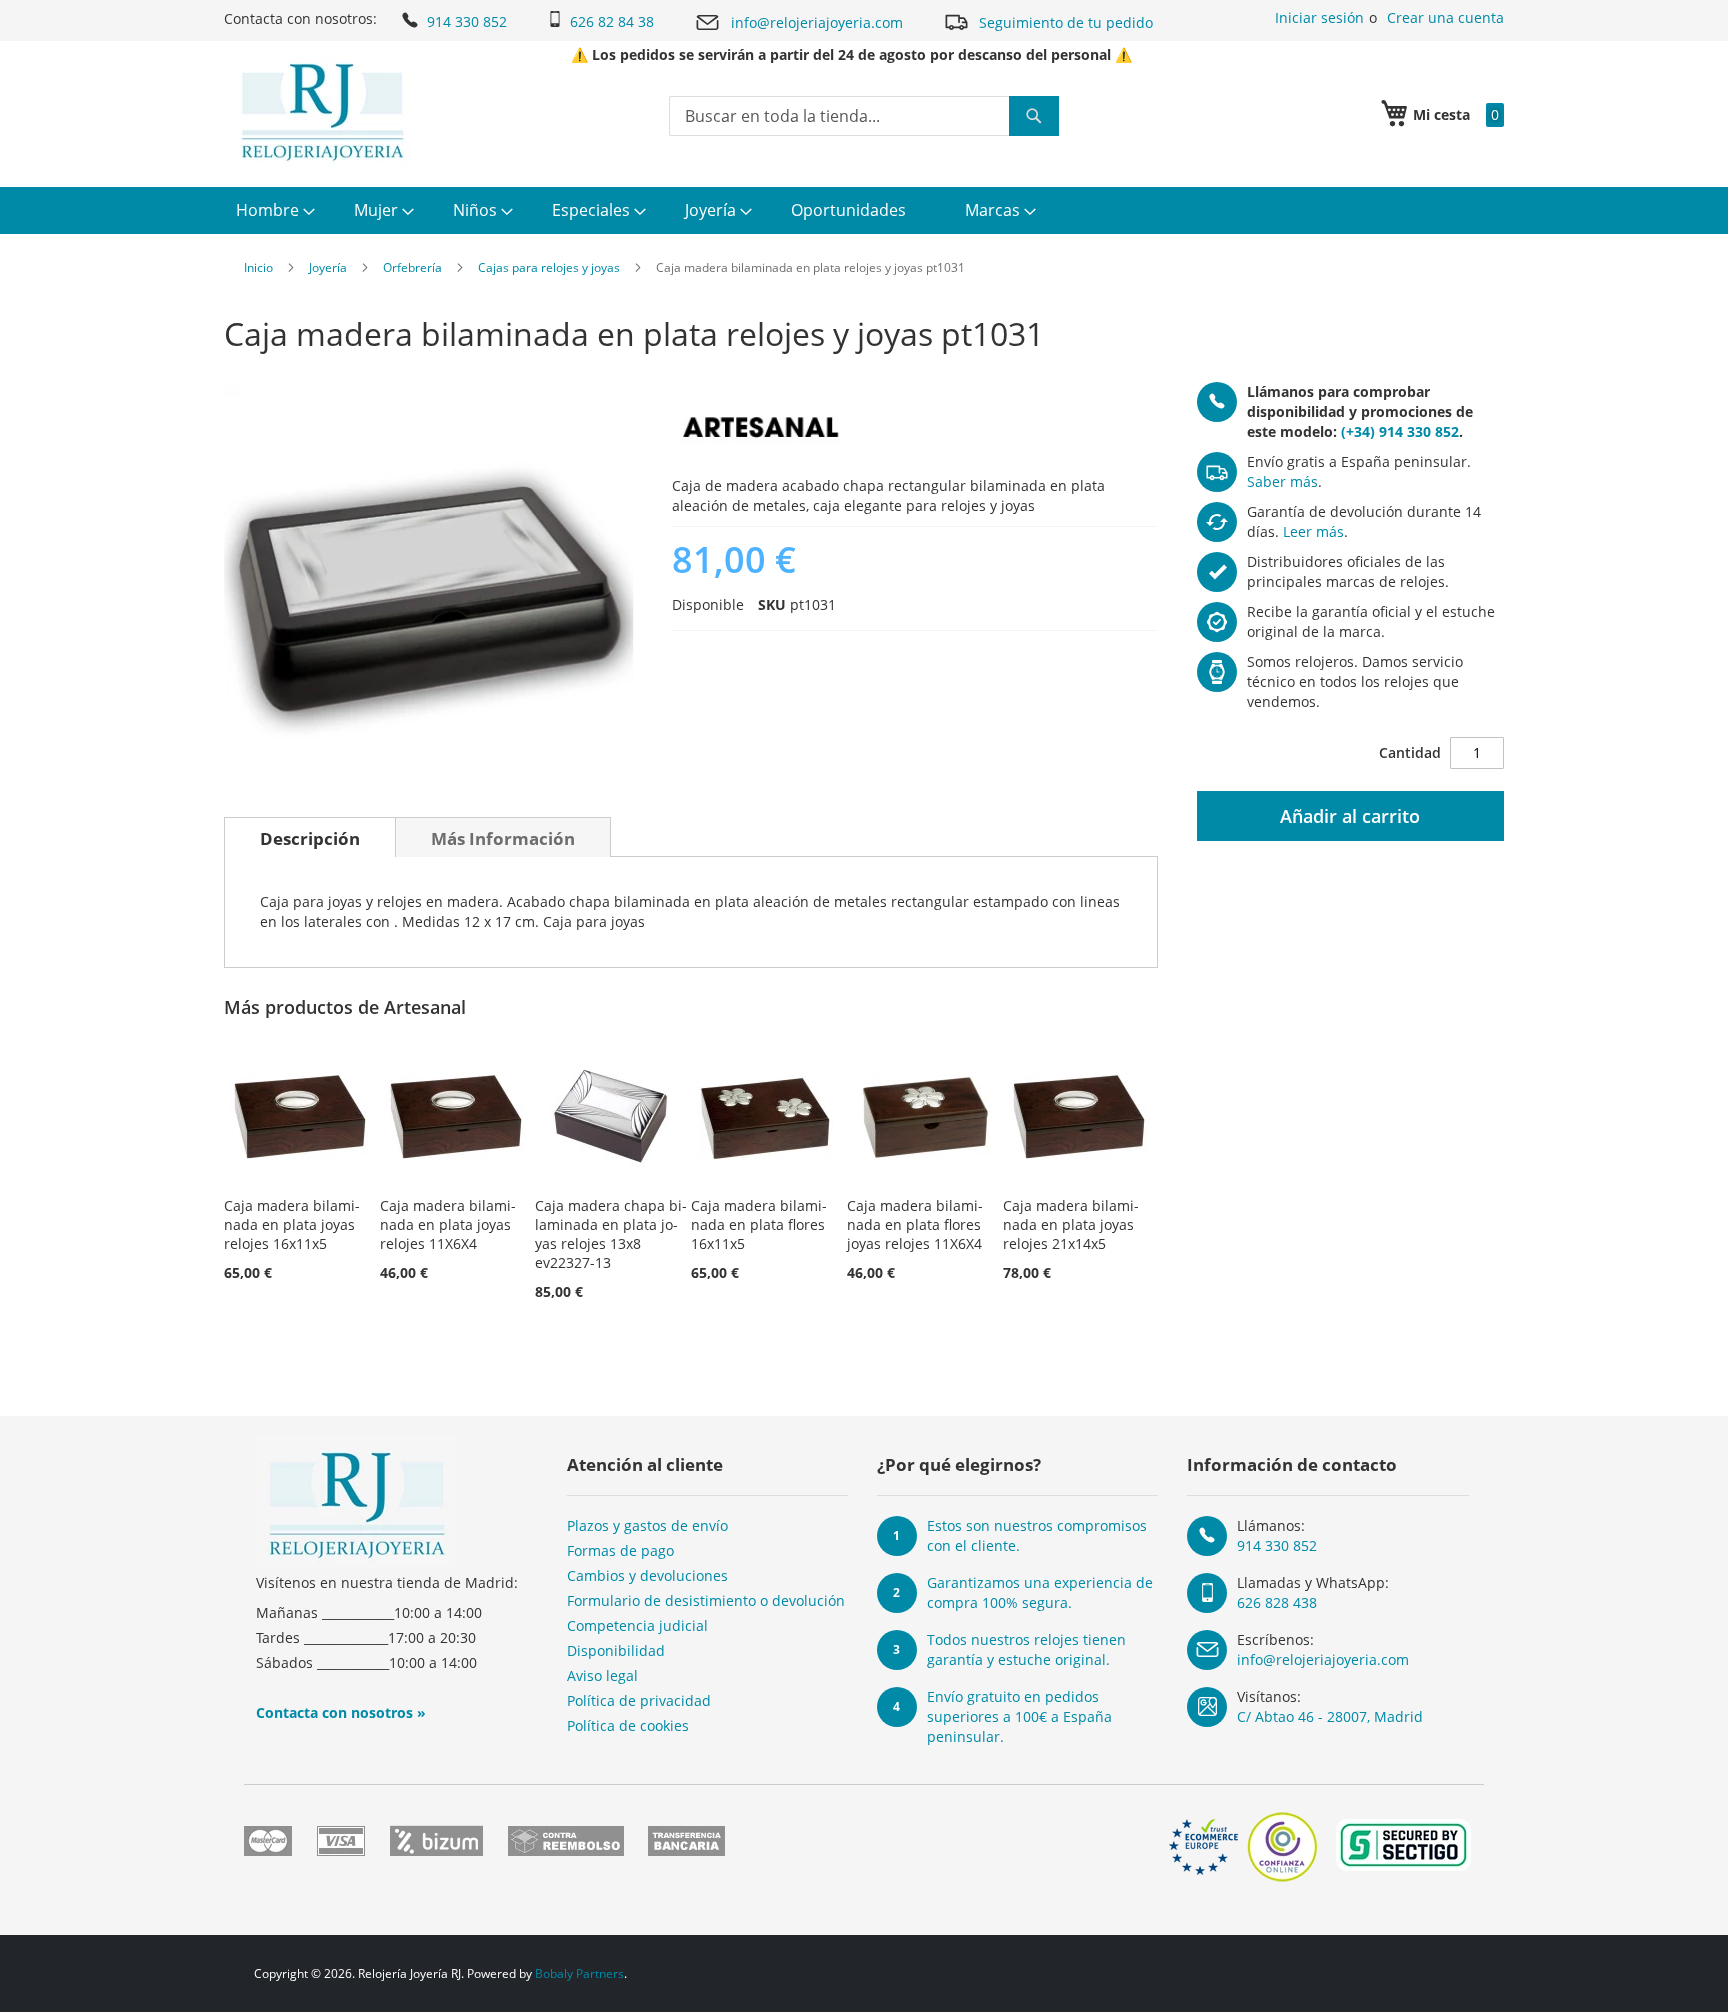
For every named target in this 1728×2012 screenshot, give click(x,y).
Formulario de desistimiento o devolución (706, 1600)
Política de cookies (628, 1725)
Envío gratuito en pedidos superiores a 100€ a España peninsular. (1019, 1716)
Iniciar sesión (1319, 17)
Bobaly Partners (579, 1973)
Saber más (1282, 481)
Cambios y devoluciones (647, 1575)
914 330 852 (467, 21)
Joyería (328, 267)
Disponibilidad (616, 1650)
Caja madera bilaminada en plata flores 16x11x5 (759, 1224)
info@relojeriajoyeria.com (817, 22)
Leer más (1313, 531)
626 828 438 (1277, 1602)
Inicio (258, 267)
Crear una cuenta (1445, 17)
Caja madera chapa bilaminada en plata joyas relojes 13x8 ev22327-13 (611, 1234)
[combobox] (864, 116)
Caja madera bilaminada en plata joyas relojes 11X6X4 (448, 1224)
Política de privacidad (639, 1700)
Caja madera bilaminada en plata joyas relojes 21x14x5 (1071, 1224)
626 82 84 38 (612, 21)
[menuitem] (273, 210)
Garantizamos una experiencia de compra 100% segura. (1040, 1592)
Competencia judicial (637, 1625)
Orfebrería (412, 267)
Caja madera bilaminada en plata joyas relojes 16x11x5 (292, 1224)
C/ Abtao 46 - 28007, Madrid (1330, 1716)
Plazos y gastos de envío (647, 1525)
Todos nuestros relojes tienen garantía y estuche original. (1026, 1649)
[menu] (864, 210)
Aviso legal (602, 1675)
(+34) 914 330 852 (1400, 431)
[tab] (310, 837)
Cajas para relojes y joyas (549, 267)
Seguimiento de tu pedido (1066, 22)
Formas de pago (620, 1550)
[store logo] (322, 112)
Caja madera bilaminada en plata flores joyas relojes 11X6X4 (915, 1224)
